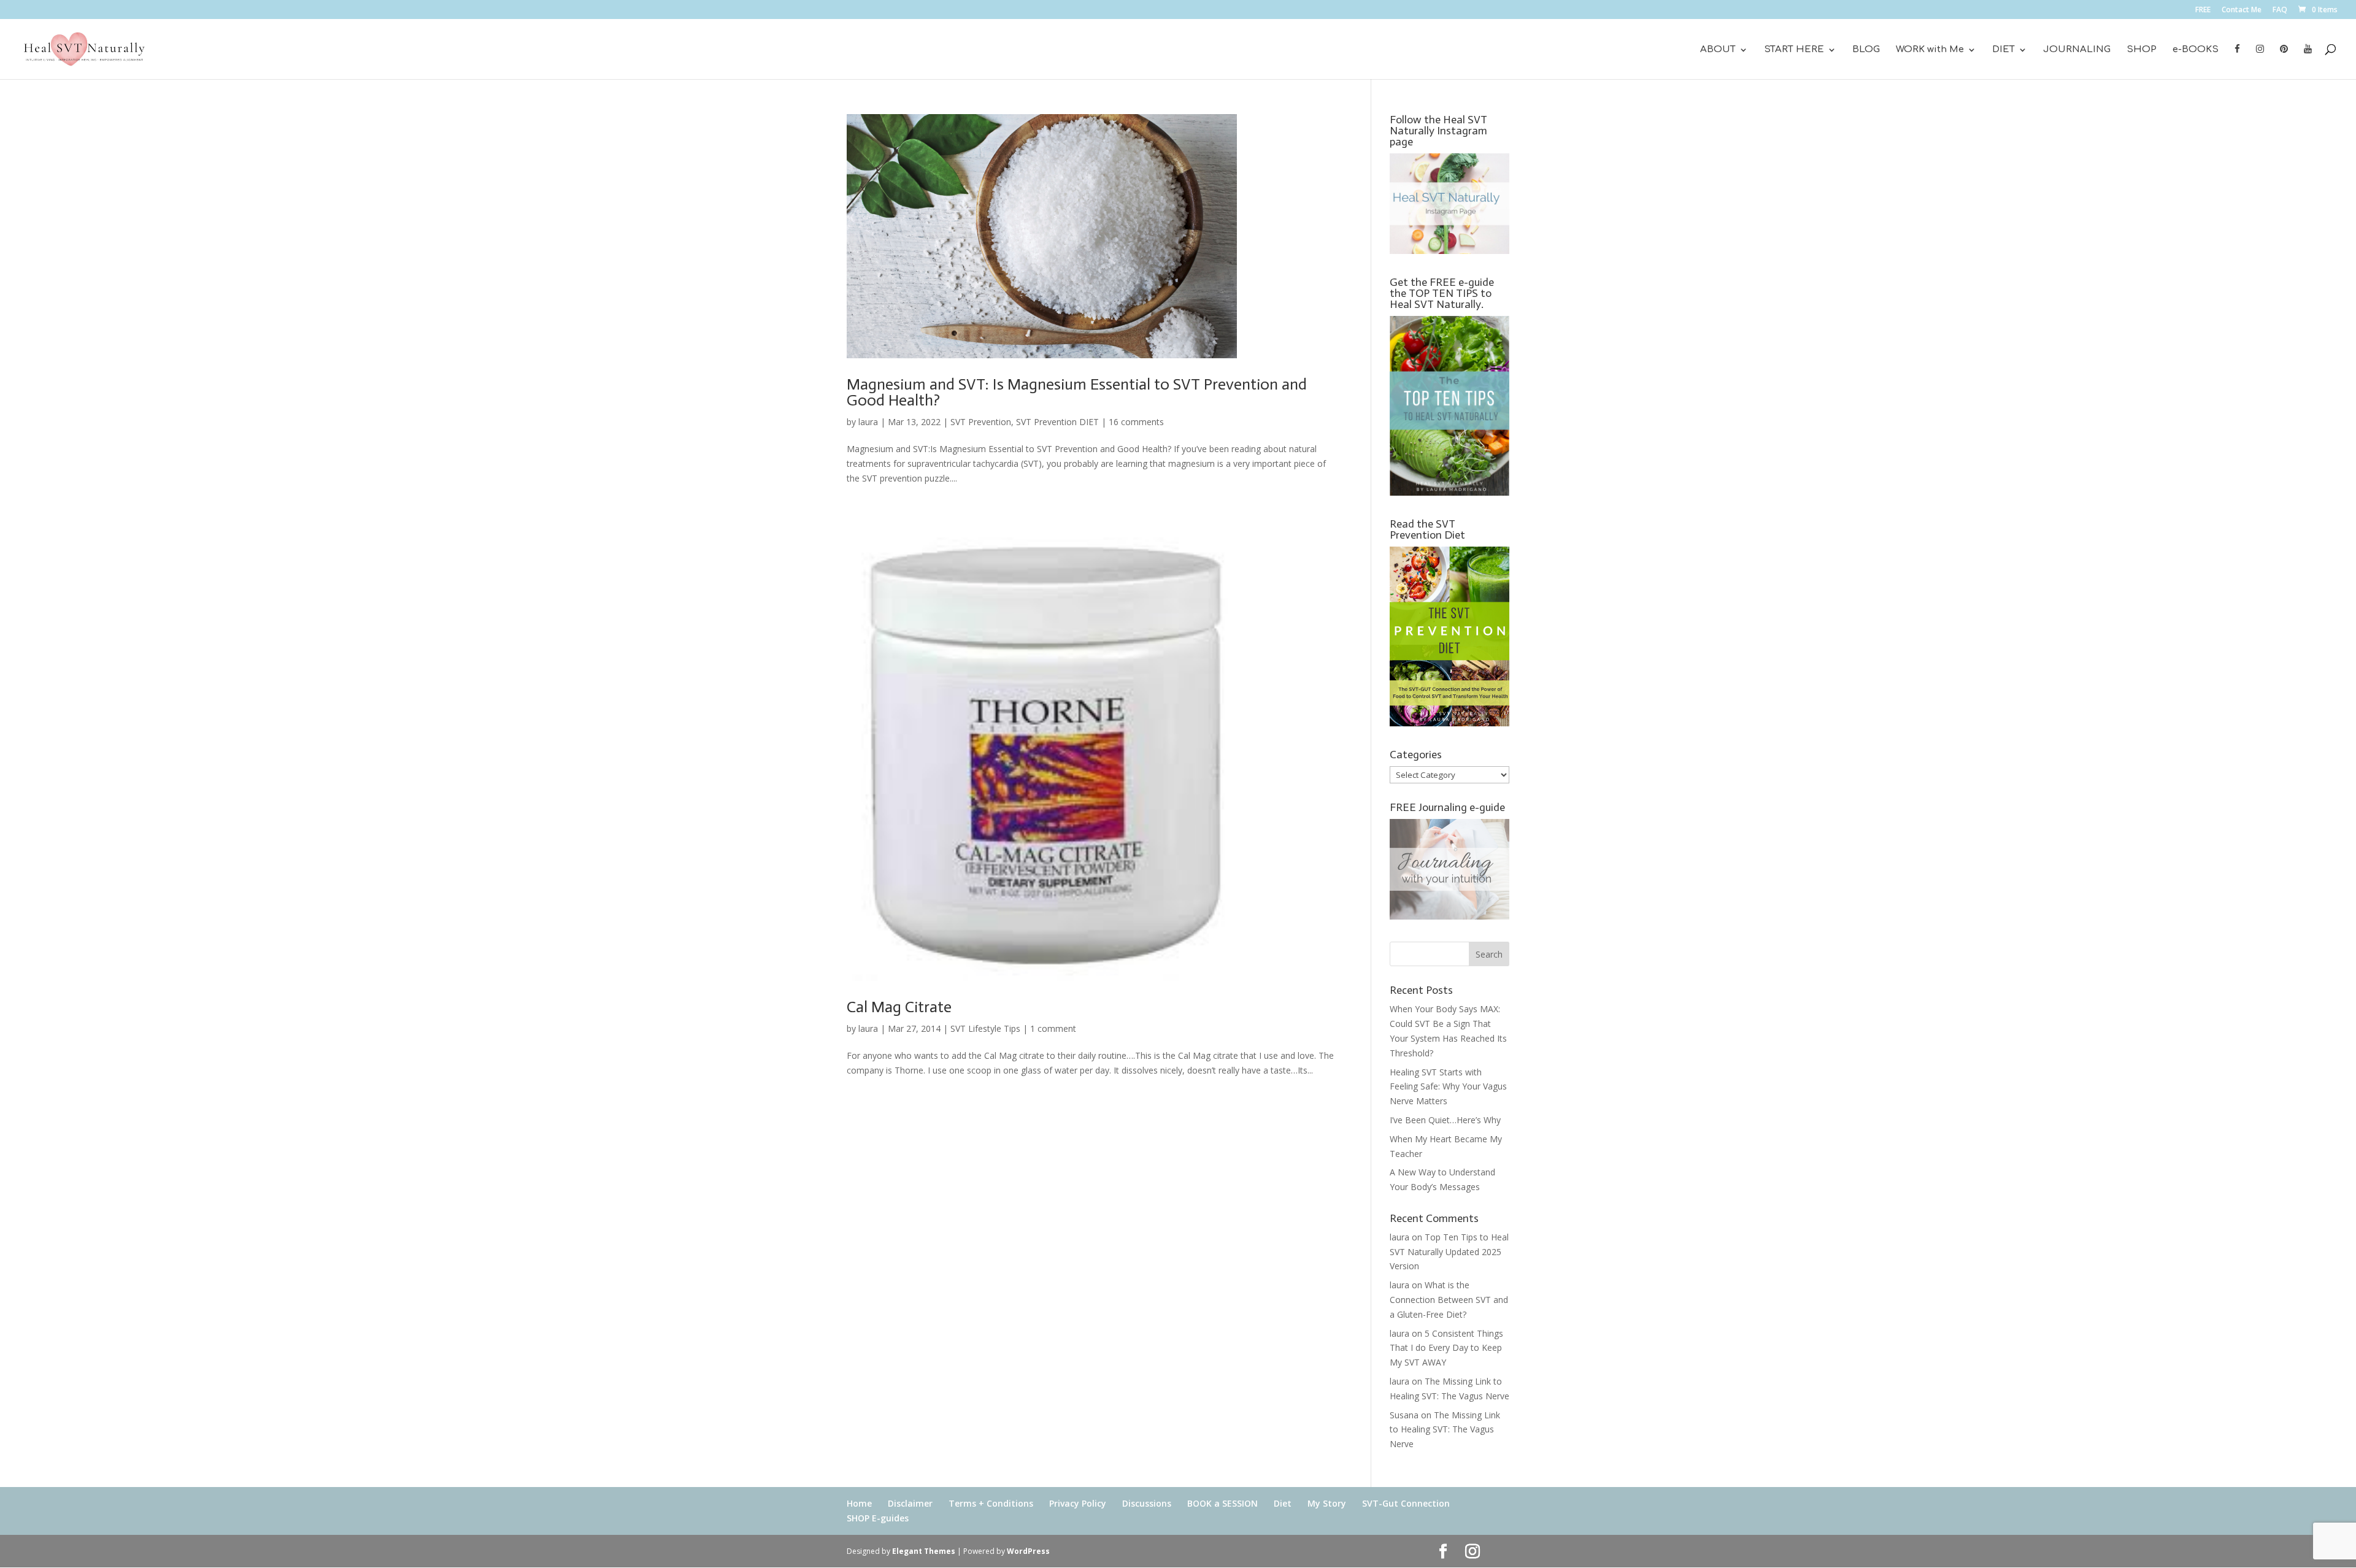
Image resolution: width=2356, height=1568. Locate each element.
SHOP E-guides (878, 1518)
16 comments (1136, 422)
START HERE (1794, 50)
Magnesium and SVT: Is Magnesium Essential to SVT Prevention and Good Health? (1077, 392)
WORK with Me (1930, 50)
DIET (2004, 50)
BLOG (1866, 50)
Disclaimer (910, 1503)
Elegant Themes (924, 1551)
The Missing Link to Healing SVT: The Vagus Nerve (1445, 1430)
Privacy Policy (1078, 1503)
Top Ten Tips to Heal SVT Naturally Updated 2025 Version (1449, 1252)
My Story (1327, 1503)
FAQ (2280, 10)
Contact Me (2242, 10)
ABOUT (1718, 50)
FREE (2203, 10)
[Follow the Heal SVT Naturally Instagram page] (1449, 251)
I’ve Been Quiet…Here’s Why (1445, 1120)
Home (859, 1503)
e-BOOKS (2196, 50)
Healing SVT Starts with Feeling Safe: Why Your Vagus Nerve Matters (1448, 1087)
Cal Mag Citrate (899, 1007)
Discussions (1147, 1503)
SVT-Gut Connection (1406, 1503)
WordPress (1028, 1551)
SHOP (2142, 50)
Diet (1283, 1503)
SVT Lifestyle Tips (985, 1028)
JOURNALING (2077, 50)
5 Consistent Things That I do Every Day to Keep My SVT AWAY (1446, 1348)
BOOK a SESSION (1222, 1503)
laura (868, 422)
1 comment (1053, 1028)
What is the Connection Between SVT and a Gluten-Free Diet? (1449, 1300)
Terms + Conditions (991, 1503)
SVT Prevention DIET (1057, 422)
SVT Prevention (981, 422)
